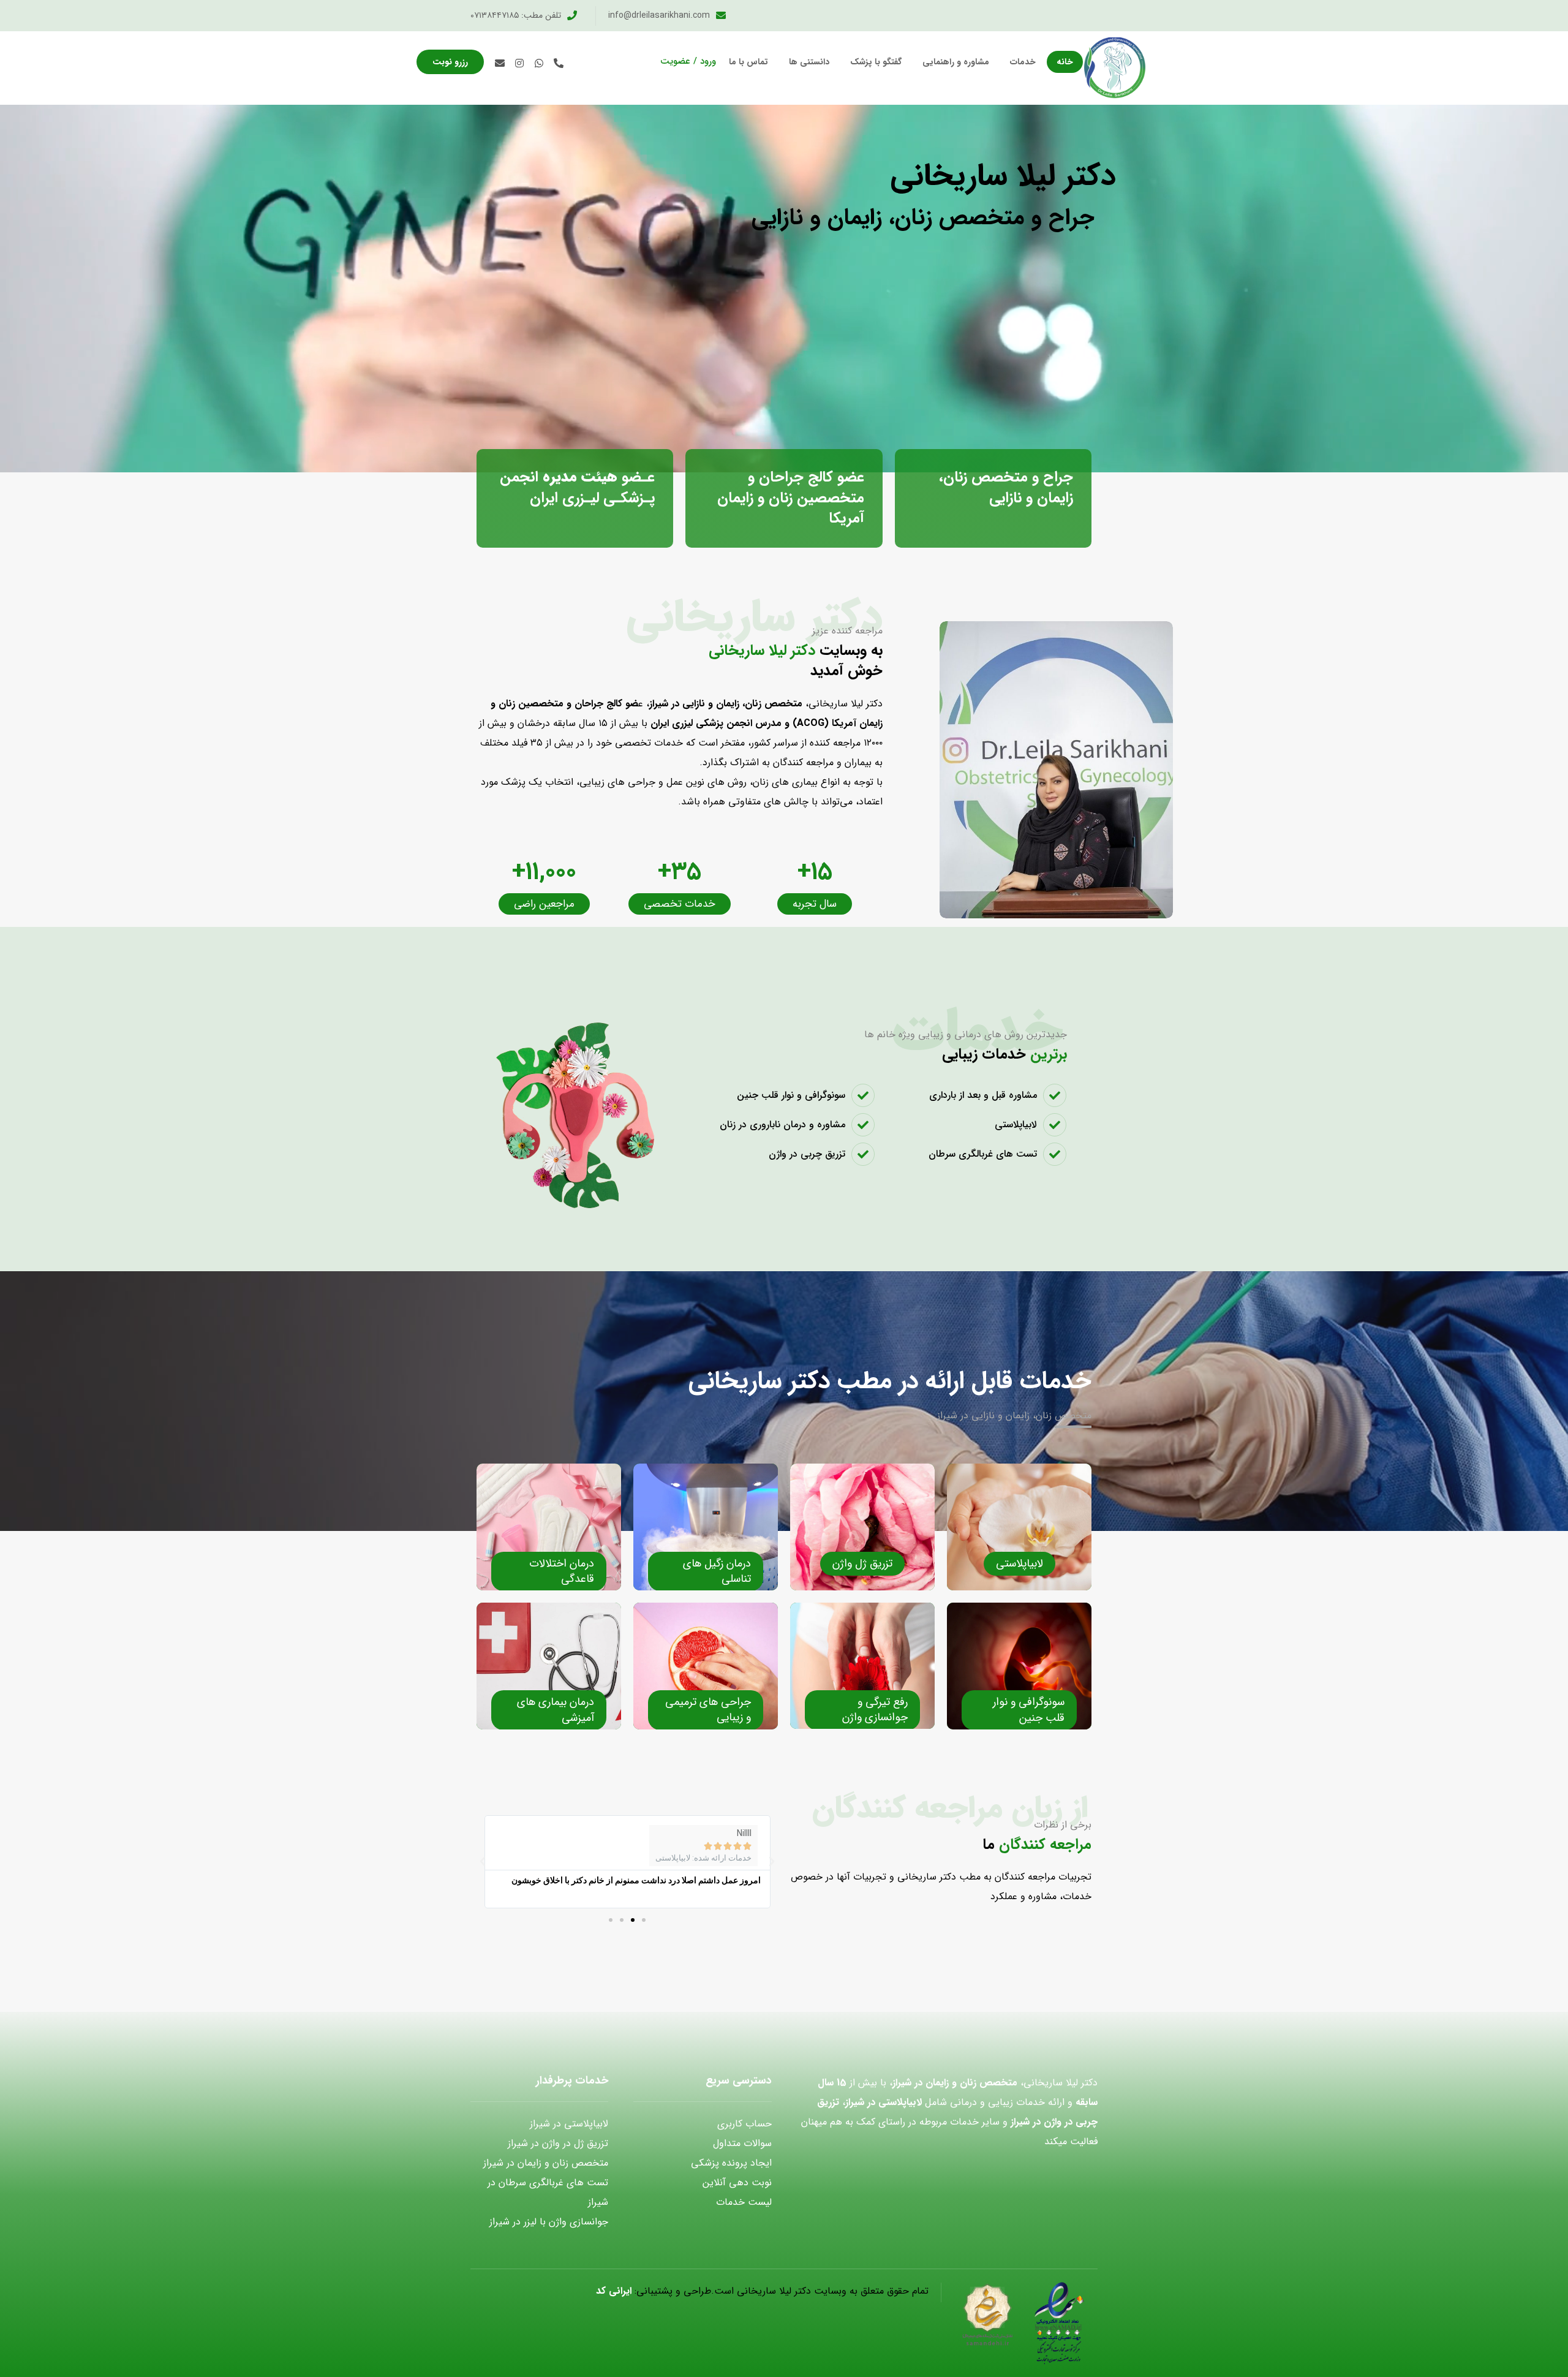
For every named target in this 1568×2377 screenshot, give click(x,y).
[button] (644, 1920)
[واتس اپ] (539, 63)
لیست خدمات (744, 2202)
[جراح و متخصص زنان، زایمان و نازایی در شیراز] (1115, 68)
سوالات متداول (742, 2143)
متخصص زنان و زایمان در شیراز (546, 2163)
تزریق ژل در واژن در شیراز (558, 2143)
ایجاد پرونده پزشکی (731, 2163)
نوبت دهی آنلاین (737, 2182)
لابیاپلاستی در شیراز (569, 2124)
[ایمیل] (500, 63)
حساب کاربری (744, 2124)
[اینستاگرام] (519, 63)
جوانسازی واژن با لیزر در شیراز (549, 2222)
